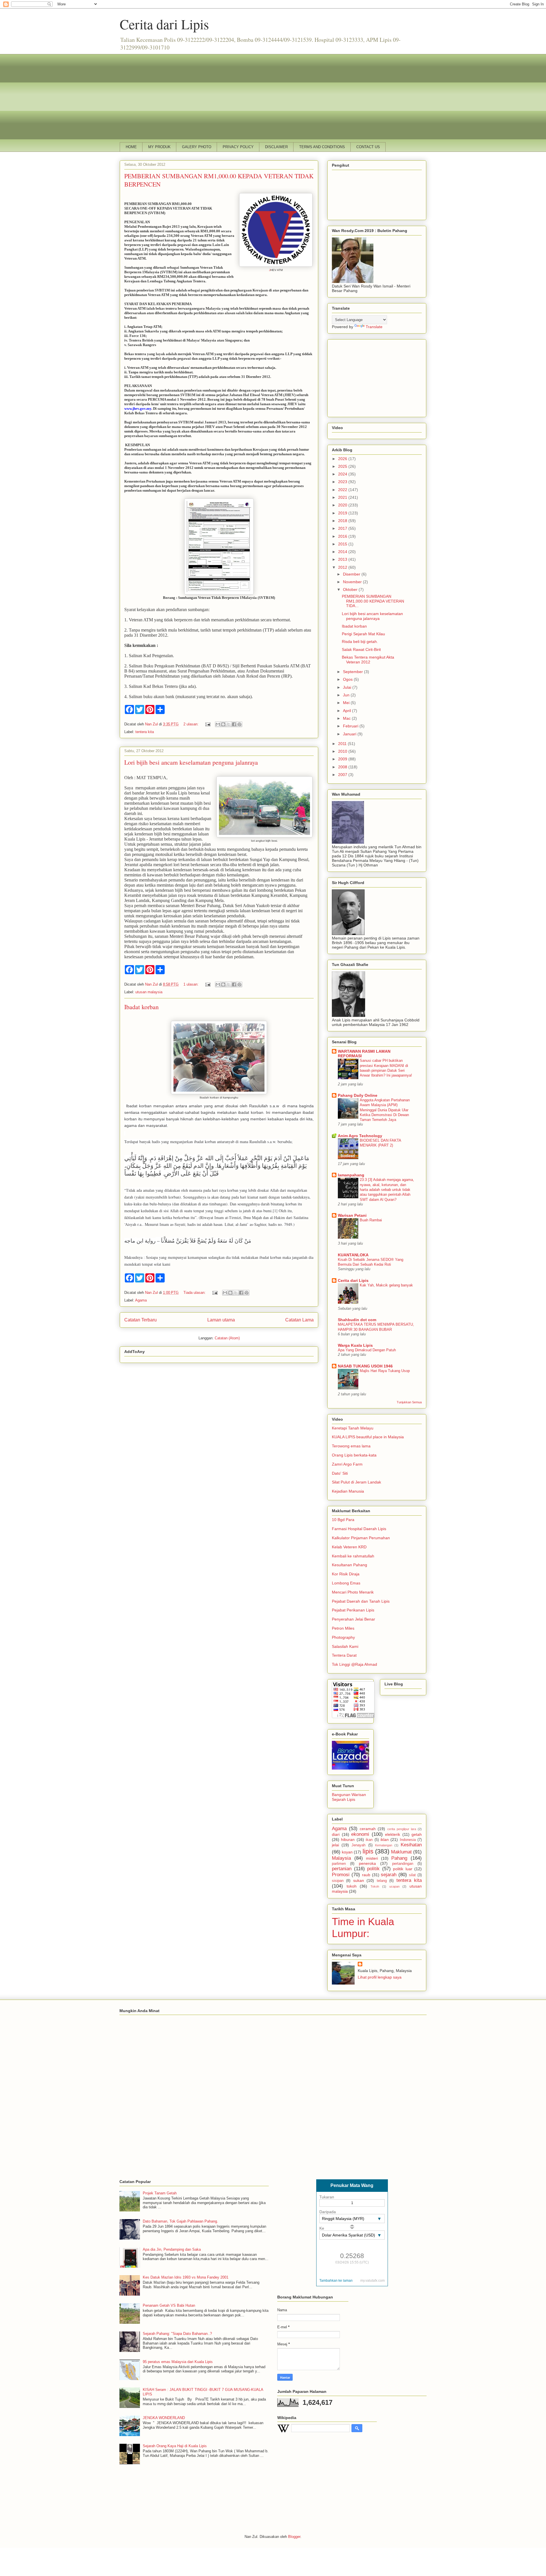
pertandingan (403, 1864)
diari (336, 1834)
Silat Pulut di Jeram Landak (356, 1482)
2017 (343, 528)
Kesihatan (411, 1845)
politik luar (403, 1869)
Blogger (294, 2537)
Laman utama (221, 1320)
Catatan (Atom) (227, 1338)
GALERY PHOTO (197, 147)
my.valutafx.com (373, 2281)
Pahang (399, 1858)
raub (366, 1875)
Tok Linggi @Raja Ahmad (354, 1664)
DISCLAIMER (276, 147)
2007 (343, 775)
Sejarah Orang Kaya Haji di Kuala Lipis (175, 2446)
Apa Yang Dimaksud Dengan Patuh (367, 1350)
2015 (343, 544)
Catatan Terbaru (140, 1320)
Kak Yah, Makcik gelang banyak (386, 1285)
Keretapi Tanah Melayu (353, 1428)
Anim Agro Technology (360, 1136)
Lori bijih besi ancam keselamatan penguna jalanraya (191, 762)
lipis (368, 1851)
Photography (343, 1637)
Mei (347, 703)
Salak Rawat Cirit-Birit (361, 649)
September (353, 672)
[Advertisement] (273, 94)
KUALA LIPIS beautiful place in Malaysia (368, 1437)
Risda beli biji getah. (360, 642)
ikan (369, 1840)
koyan (347, 1852)
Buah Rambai (371, 1220)
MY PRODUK (159, 147)
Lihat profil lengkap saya (380, 1977)
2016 (343, 536)
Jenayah (358, 1845)
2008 (343, 767)
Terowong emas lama (351, 1446)
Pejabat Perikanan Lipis (353, 1610)
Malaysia (341, 1858)
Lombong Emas (346, 1583)
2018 (343, 521)
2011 (343, 744)
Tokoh (375, 1886)
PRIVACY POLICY (238, 147)
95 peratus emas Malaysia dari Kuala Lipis (178, 2362)
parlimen (339, 1864)
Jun (347, 695)
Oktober (351, 589)
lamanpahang (351, 1175)
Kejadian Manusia (348, 1491)
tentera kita (145, 732)
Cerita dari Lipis (164, 24)
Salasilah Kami (345, 1646)
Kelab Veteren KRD (349, 1547)
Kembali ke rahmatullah (353, 1556)
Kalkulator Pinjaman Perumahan (361, 1538)
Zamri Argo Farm (347, 1464)
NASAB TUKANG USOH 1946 (365, 1366)
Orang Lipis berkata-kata (354, 1455)
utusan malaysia (149, 992)
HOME (131, 147)
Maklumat (401, 1852)
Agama (141, 1300)
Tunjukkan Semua (409, 1402)
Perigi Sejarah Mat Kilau (363, 634)
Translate (374, 327)
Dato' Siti (340, 1473)
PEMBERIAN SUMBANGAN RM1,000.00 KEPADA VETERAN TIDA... (373, 601)
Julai (348, 687)
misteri (372, 1858)
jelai (335, 1845)
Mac (347, 718)
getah (417, 1834)
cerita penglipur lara (402, 1829)
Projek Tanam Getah (160, 2193)
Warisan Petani (352, 1215)
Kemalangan (384, 1845)
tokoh (352, 1886)
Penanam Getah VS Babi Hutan (169, 2305)
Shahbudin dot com (357, 1320)
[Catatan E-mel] (207, 724)
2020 (343, 505)
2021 (343, 497)
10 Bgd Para (343, 1520)
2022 (343, 490)
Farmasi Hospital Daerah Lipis (359, 1529)
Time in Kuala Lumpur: (363, 1928)
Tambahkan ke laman (336, 2281)
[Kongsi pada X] (229, 724)
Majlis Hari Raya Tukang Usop (385, 1371)
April (348, 711)
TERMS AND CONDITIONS (322, 147)
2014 (343, 552)
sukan (359, 1880)
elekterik (393, 1834)
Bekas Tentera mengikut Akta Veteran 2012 (368, 660)
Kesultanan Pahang (349, 1565)
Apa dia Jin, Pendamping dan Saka (172, 2249)
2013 (343, 559)
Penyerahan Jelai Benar (353, 1619)
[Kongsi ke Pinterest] (239, 724)
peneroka (367, 1863)
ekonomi (360, 1834)
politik (373, 1869)
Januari (350, 734)
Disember (352, 574)
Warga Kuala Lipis (355, 1345)
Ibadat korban (141, 1007)
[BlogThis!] (223, 724)
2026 (343, 459)
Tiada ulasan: (195, 1293)
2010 (343, 751)
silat (412, 1875)
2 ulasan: (192, 724)
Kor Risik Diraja (346, 1574)
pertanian (342, 1869)
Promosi (341, 1875)
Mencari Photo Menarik (353, 1592)
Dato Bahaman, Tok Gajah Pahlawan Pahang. (180, 2221)
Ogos (348, 679)
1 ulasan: (192, 984)
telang (382, 1881)
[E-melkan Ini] (218, 724)
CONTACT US (368, 147)
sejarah (389, 1875)
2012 (343, 567)
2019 (343, 513)
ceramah (368, 1829)
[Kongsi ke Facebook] (234, 724)
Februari (351, 726)
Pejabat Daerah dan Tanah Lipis (361, 1601)
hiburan (348, 1840)
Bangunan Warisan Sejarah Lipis (349, 1797)
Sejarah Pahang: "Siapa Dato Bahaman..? (177, 2334)
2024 (343, 474)
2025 (343, 466)
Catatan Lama (299, 1320)
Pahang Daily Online (358, 1095)
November (353, 582)
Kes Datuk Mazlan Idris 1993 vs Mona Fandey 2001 (186, 2277)
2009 (343, 759)
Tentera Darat (344, 1655)
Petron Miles (343, 1628)
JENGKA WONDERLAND (164, 2418)
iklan (385, 1840)
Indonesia (408, 1840)
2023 (343, 482)
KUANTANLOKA (353, 1255)
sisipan (338, 1881)
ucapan (394, 1886)
